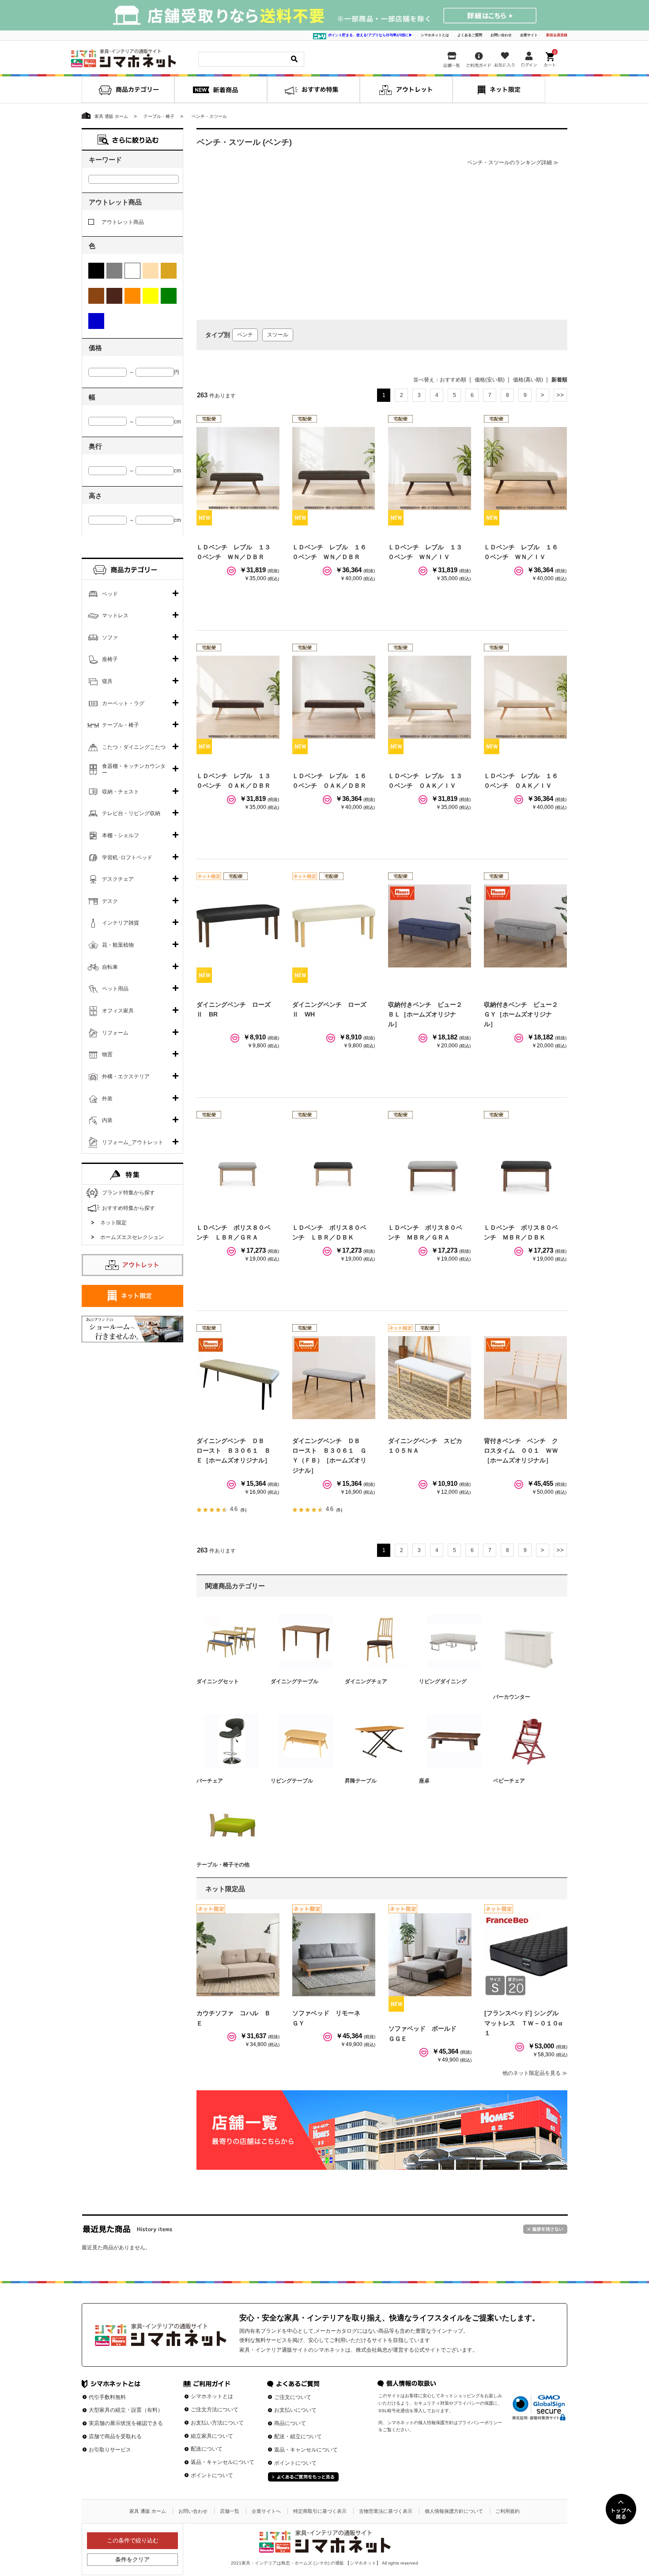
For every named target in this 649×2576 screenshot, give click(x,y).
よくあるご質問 (470, 35)
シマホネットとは (435, 35)
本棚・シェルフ (121, 835)
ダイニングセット (218, 1681)
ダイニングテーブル (294, 1681)
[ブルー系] (96, 321)
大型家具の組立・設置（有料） (126, 2410)
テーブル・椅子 (121, 725)
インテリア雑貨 (121, 923)
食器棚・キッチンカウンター (134, 770)
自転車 (110, 967)
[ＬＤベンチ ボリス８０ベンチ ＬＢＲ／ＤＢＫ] (334, 1164)
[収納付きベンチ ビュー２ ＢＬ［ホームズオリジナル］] (430, 926)
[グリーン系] (169, 296)
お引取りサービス (110, 2450)
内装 (107, 1120)
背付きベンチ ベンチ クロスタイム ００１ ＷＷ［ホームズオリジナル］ (521, 1451)
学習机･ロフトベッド (127, 857)
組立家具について (212, 2436)
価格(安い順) (490, 380)
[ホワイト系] (132, 271)
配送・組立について (298, 2436)
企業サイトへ (266, 2511)
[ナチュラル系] (169, 271)
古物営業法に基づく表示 (386, 2511)
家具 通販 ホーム (148, 2511)
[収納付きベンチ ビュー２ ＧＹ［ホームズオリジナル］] (525, 926)
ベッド (110, 594)
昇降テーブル (361, 1781)
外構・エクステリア (126, 1076)
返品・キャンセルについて (223, 2462)
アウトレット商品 (123, 222)
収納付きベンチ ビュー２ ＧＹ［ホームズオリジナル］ (524, 1014)
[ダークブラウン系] (114, 296)
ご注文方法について (215, 2410)
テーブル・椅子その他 (223, 1865)
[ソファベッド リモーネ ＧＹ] (334, 1955)
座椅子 (110, 659)
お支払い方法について (217, 2423)
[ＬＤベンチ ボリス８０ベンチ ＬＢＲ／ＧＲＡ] (238, 1164)
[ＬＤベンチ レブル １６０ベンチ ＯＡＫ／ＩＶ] (525, 697)
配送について (207, 2449)
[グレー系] (114, 271)
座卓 (424, 1781)
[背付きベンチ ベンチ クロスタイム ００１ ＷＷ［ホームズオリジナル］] (525, 1378)
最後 (560, 395)
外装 (107, 1099)
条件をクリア (132, 2559)
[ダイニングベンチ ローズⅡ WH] (334, 926)
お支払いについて (295, 2410)
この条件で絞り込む (133, 2540)
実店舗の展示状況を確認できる (126, 2423)
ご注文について (293, 2397)
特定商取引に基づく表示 (320, 2511)
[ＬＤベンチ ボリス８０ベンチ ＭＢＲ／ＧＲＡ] (430, 1164)
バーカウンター (512, 1697)
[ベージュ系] (151, 271)
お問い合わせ (501, 35)
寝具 (107, 681)
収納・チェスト (121, 792)
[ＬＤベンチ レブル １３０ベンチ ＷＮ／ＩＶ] (430, 468)
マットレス (115, 616)
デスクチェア (118, 879)
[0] (551, 57)
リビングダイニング (443, 1681)
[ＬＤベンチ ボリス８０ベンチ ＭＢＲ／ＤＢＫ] (525, 1164)
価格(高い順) (528, 380)
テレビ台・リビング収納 (131, 813)
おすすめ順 (453, 380)
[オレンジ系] (132, 296)
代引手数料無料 (107, 2397)
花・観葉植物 (118, 945)
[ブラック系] (96, 271)
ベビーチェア (509, 1781)
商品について (290, 2423)
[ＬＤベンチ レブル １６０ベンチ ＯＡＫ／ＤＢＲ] (334, 697)
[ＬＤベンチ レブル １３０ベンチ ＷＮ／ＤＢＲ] (238, 468)
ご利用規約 (508, 2511)
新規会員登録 (557, 35)
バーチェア (210, 1781)
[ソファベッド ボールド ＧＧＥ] (430, 1955)
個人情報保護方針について (454, 2511)
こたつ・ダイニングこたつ (134, 747)
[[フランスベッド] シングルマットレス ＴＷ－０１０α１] (526, 1955)
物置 (107, 1054)
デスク (110, 901)
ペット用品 (115, 989)
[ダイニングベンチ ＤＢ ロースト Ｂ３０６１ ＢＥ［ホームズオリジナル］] (238, 1378)
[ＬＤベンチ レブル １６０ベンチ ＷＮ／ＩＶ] (525, 468)
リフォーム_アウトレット (133, 1142)
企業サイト (529, 35)
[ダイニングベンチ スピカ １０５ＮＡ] (430, 1378)
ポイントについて (212, 2475)
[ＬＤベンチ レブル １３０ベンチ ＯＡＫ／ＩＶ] (430, 697)
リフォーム (115, 1033)
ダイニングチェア (366, 1681)
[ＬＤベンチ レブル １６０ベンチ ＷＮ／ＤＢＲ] (334, 468)
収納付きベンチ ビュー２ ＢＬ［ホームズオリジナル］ (428, 1014)
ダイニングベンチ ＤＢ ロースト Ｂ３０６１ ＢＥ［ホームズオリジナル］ (234, 1451)
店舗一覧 (230, 2511)
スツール (278, 335)
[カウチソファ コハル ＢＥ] (238, 1955)
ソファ (110, 638)
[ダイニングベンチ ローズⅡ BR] (238, 926)
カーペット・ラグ (123, 703)
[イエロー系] (151, 296)
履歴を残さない (545, 2229)
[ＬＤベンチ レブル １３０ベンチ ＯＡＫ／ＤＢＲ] (238, 697)
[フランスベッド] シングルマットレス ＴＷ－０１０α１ (523, 2023)
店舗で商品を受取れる (115, 2436)
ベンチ (245, 335)
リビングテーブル (292, 1781)
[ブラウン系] (96, 296)
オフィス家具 (118, 1011)
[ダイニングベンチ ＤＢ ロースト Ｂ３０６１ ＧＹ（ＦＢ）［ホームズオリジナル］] (334, 1378)
